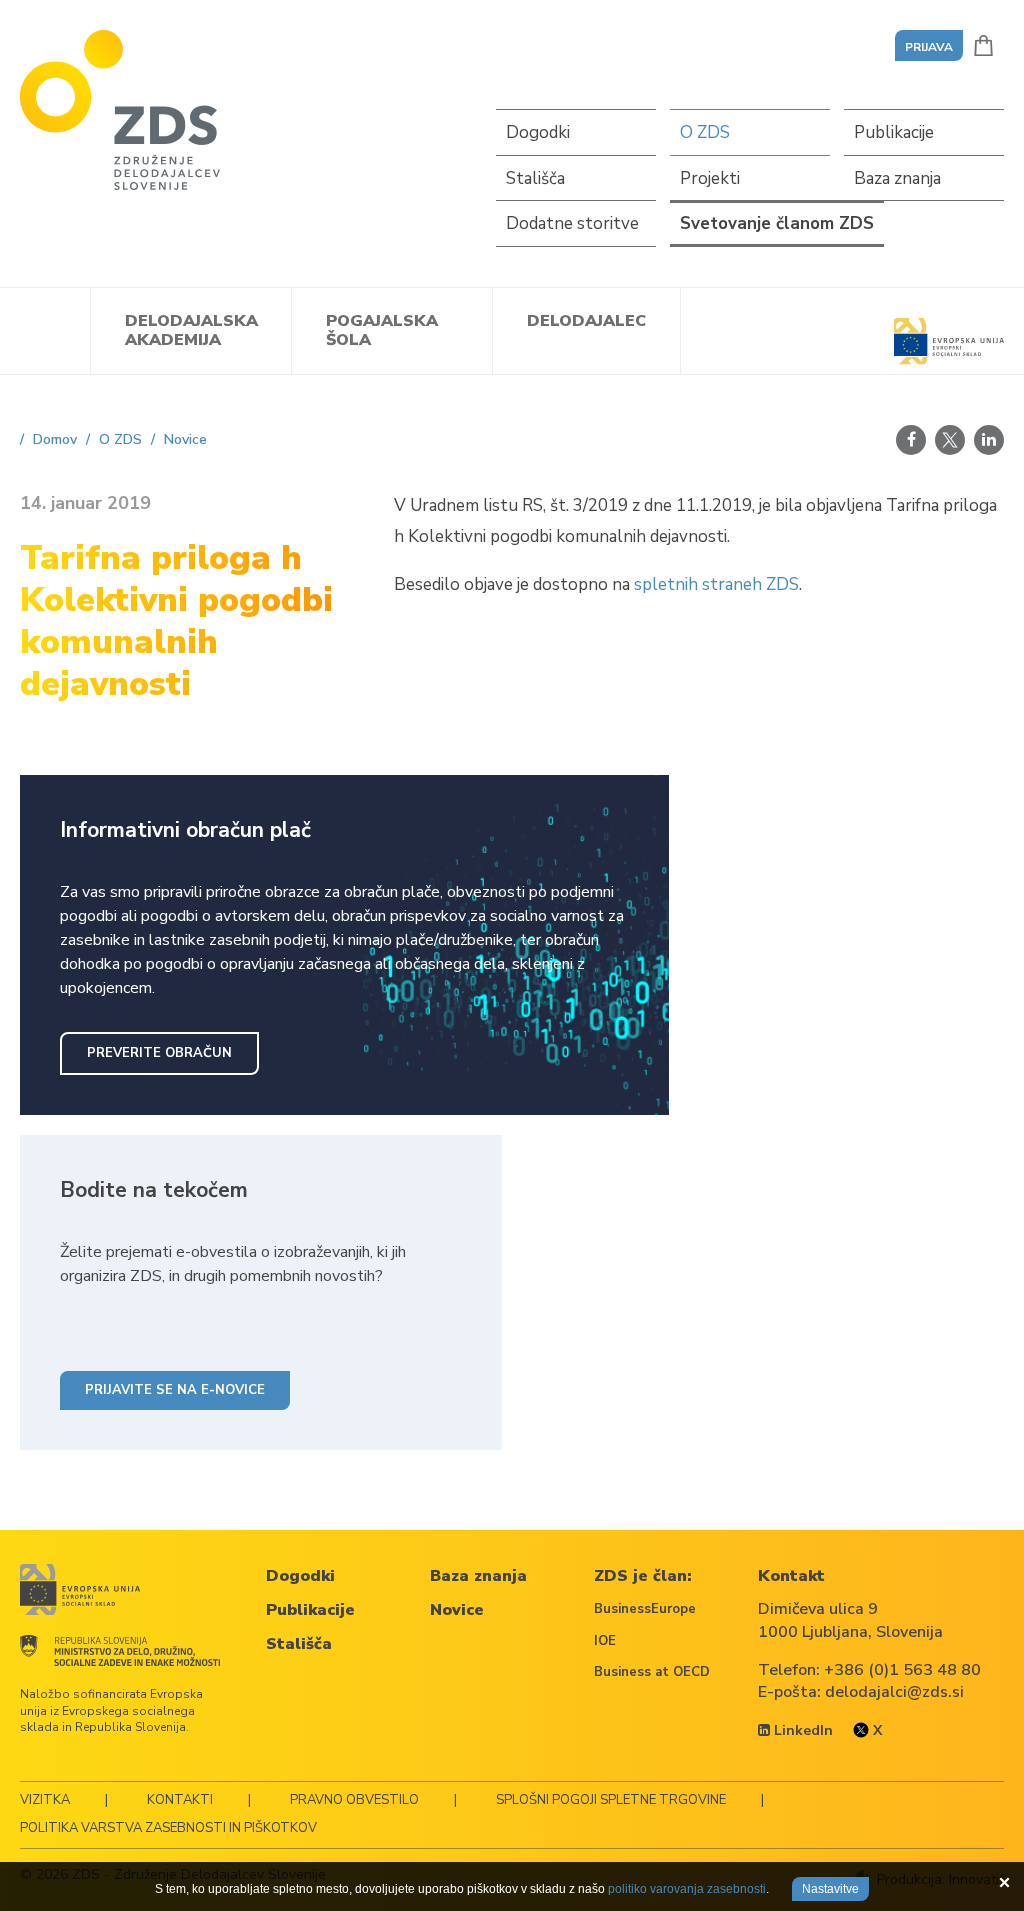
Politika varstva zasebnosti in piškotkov (168, 1828)
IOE (605, 1641)
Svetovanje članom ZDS (777, 223)
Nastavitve (830, 1889)
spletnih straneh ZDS (716, 584)
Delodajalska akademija (191, 330)
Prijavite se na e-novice (175, 1390)
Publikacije (894, 132)
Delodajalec (586, 321)
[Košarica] (983, 45)
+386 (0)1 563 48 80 (902, 1670)
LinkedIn (801, 1730)
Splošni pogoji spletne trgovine (611, 1800)
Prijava (929, 47)
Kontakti (180, 1800)
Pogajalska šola (382, 330)
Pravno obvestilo (354, 1800)
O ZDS (705, 132)
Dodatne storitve (572, 223)
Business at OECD (652, 1672)
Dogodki (538, 132)
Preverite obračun (159, 1053)
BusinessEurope (645, 1609)
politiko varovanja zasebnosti (687, 1889)
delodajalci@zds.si (894, 1692)
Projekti (710, 178)
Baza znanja (897, 178)
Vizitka (45, 1800)
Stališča (535, 178)
